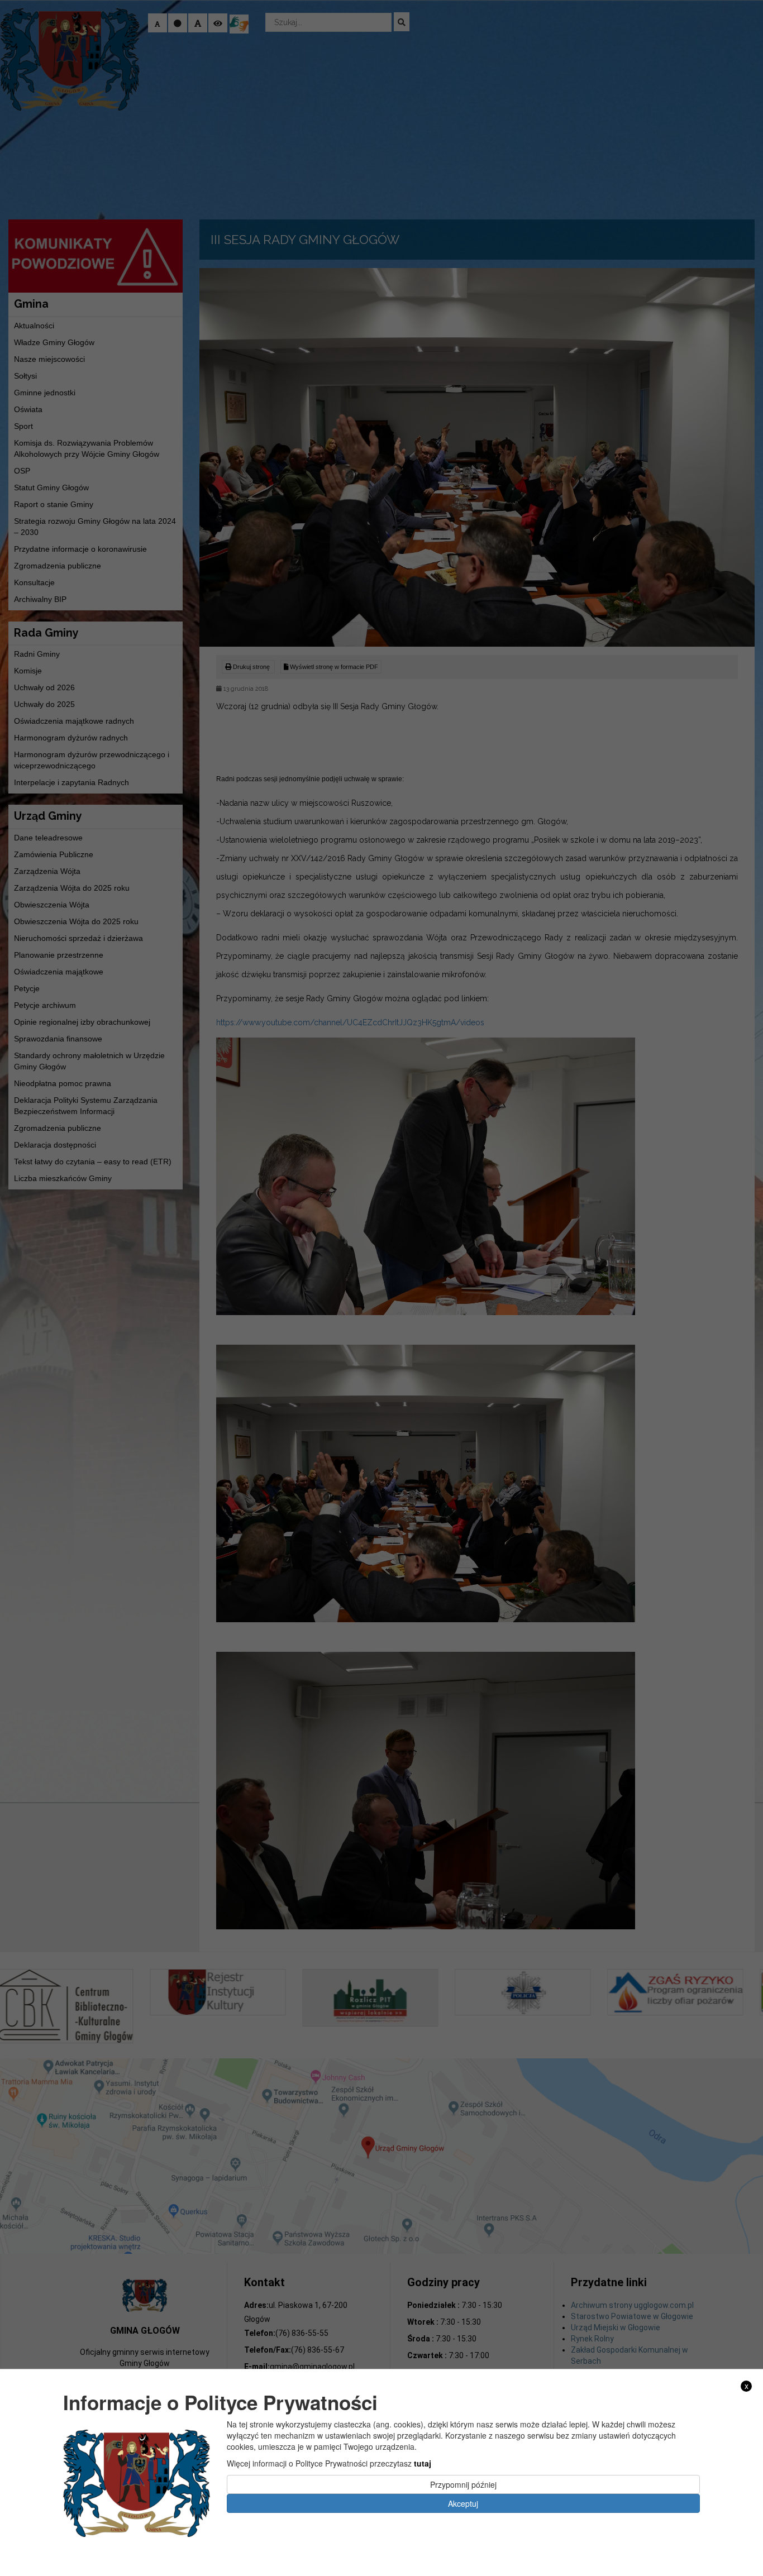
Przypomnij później (463, 2484)
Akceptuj (463, 2503)
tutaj (423, 2463)
